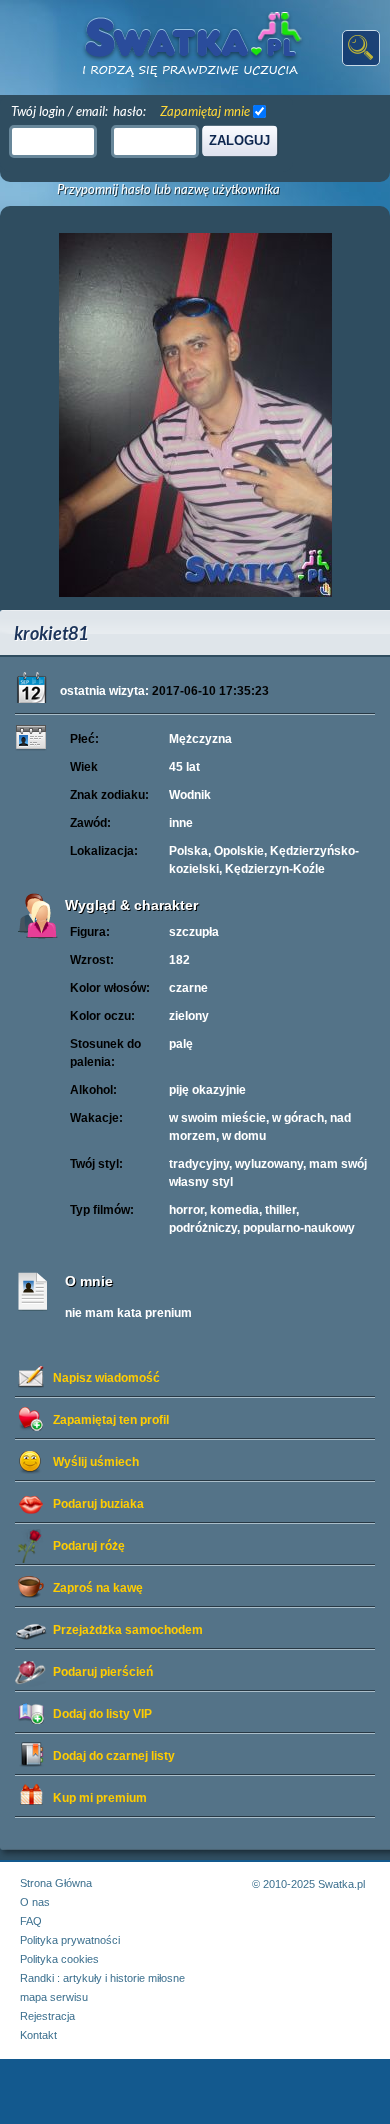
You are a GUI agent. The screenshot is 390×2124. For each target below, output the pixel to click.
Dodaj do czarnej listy (114, 1756)
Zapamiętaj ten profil (111, 1420)
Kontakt (38, 2035)
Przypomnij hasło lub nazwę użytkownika (168, 189)
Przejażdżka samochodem (128, 1630)
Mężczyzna (200, 739)
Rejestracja (47, 2016)
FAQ (31, 1921)
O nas (35, 1902)
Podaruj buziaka (98, 1504)
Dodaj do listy (102, 1714)
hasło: (129, 111)
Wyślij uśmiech (96, 1462)
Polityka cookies (59, 1959)
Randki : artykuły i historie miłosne (102, 1978)
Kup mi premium (100, 1798)
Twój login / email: (59, 111)
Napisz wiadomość (106, 1378)
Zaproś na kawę (98, 1588)
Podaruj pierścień (103, 1672)
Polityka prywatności (70, 1940)
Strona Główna (56, 1883)
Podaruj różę (89, 1546)
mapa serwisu (54, 1997)
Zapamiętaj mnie (205, 111)
